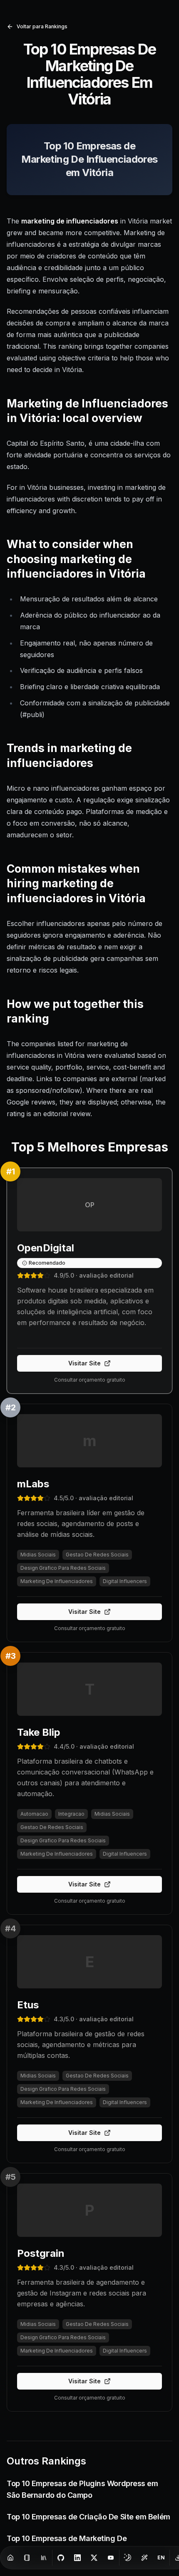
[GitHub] (61, 2558)
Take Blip (39, 1732)
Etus (28, 2005)
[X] (94, 2558)
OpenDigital (46, 1248)
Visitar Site (85, 1363)
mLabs (33, 1484)
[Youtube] (111, 2558)
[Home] (10, 2558)
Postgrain (41, 2253)
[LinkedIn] (77, 2558)
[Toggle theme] (128, 2558)
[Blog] (27, 2558)
